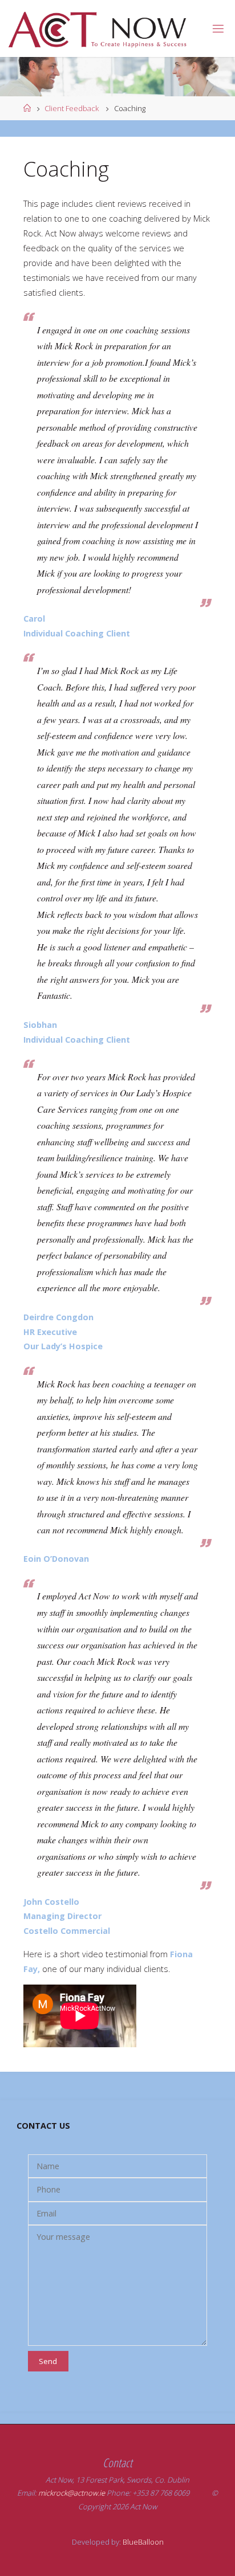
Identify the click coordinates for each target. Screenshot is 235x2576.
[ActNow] (102, 28)
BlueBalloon (143, 2542)
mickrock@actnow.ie (72, 2493)
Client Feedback (72, 108)
